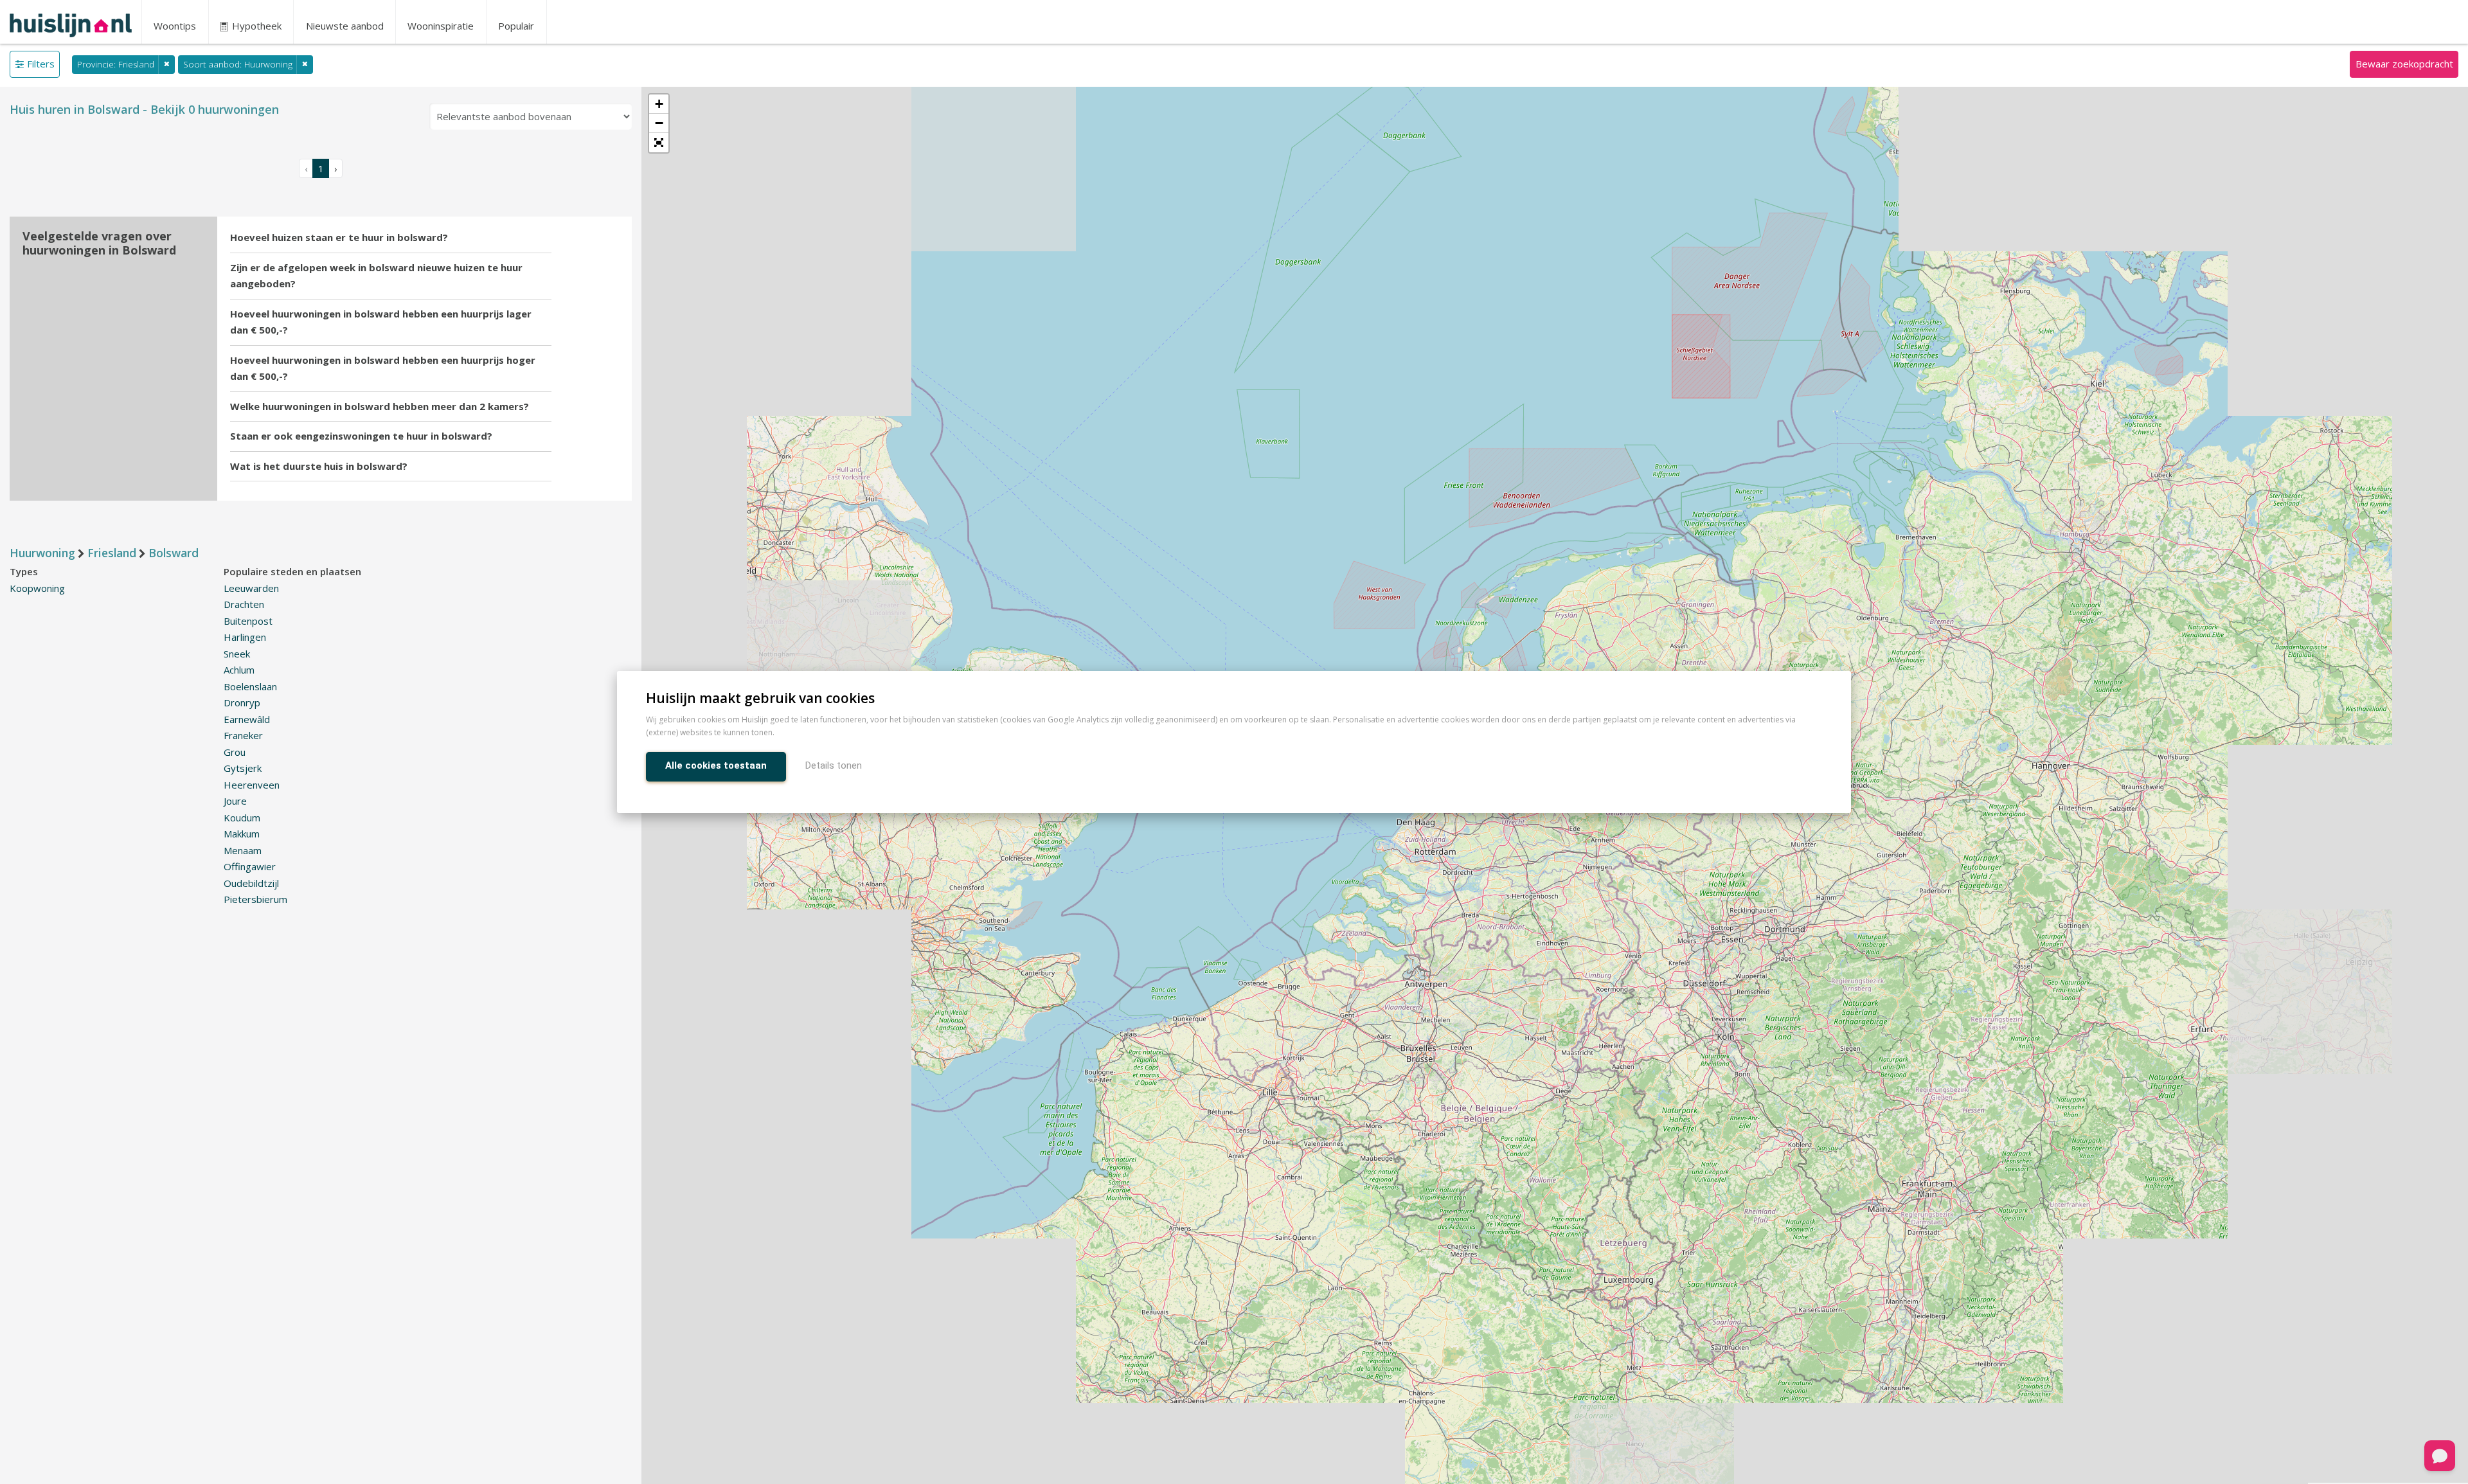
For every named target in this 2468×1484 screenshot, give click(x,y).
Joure (235, 801)
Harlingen (245, 637)
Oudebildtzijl (251, 883)
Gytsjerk (243, 768)
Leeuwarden (251, 588)
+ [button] (659, 104)
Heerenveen (252, 785)
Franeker (243, 735)
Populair (516, 26)
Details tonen (834, 765)
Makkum (242, 834)
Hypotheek (255, 26)
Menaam (243, 850)
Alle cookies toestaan (716, 765)
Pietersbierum (255, 899)
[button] (659, 143)
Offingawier (250, 866)
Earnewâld (247, 719)
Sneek (237, 654)
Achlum (239, 670)
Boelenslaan (250, 686)
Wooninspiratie (441, 26)
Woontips (175, 26)
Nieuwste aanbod (345, 26)
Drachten (244, 604)
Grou (235, 752)
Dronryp (242, 702)
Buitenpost (248, 621)
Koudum (242, 818)
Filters (41, 64)
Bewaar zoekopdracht (2404, 64)
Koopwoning (37, 588)
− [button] (659, 123)
